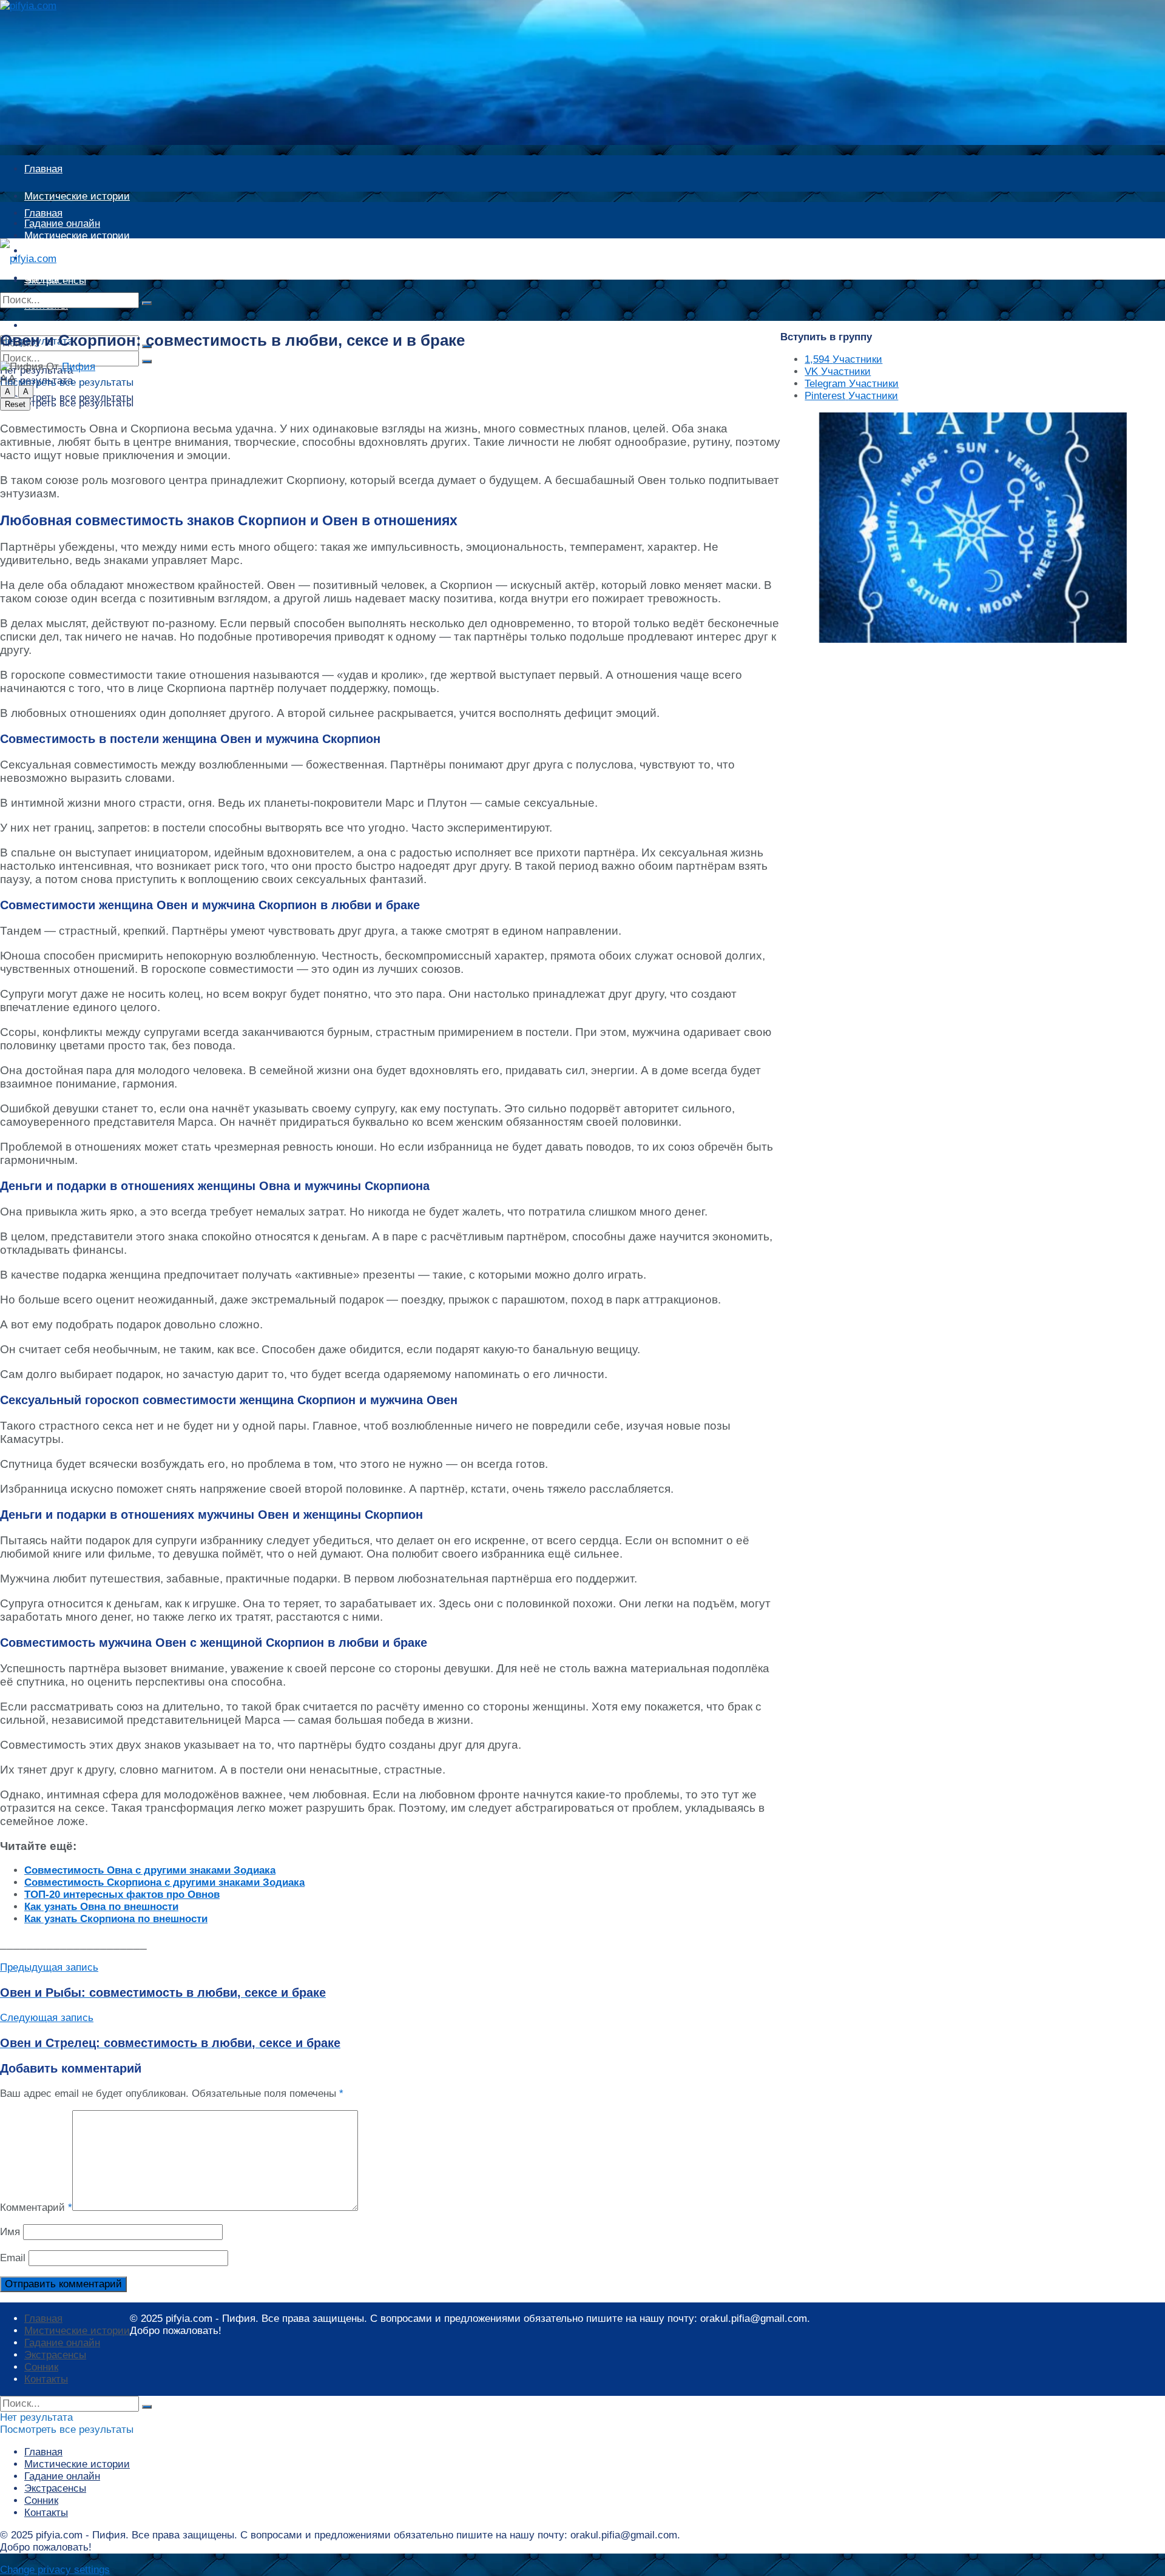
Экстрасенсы (55, 2355)
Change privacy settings (55, 2570)
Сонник (41, 2367)
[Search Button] (147, 303)
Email (13, 2258)
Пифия (79, 367)
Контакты (46, 2379)
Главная (43, 169)
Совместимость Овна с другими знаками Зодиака (150, 1870)
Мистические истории (77, 196)
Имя (10, 2232)
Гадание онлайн (62, 258)
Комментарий (36, 2208)
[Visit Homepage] (40, 6)
